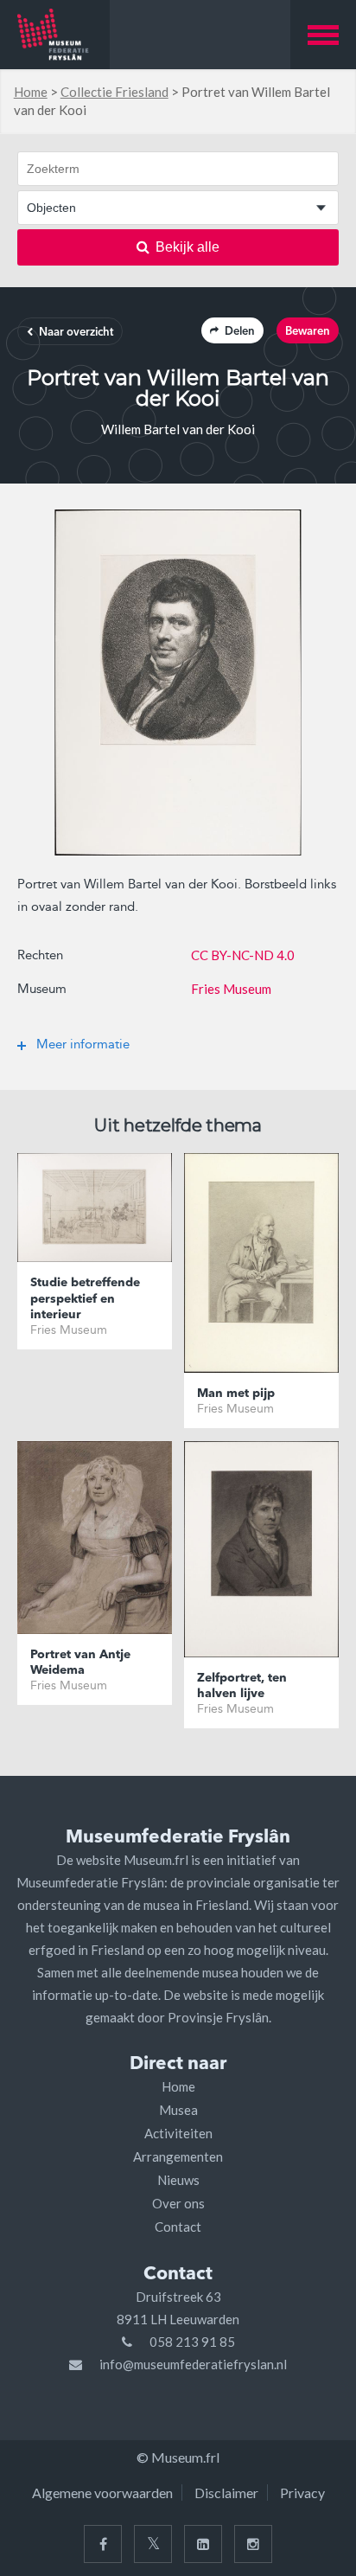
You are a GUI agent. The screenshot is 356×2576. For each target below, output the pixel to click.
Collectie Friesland (114, 92)
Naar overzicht (76, 333)
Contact (178, 2227)
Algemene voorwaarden (102, 2493)
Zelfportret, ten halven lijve (242, 1686)
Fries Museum (231, 989)
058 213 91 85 (192, 2342)
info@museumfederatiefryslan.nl (193, 2364)
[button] (323, 35)
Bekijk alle (188, 247)
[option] (178, 682)
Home (31, 92)
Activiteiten (178, 2133)
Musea (178, 2110)
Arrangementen (178, 2156)
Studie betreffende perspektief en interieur (85, 1298)
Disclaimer (226, 2493)
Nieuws (178, 2180)
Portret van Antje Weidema (80, 1663)
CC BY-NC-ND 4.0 (243, 955)
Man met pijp (236, 1394)
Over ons (178, 2203)
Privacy (302, 2493)
